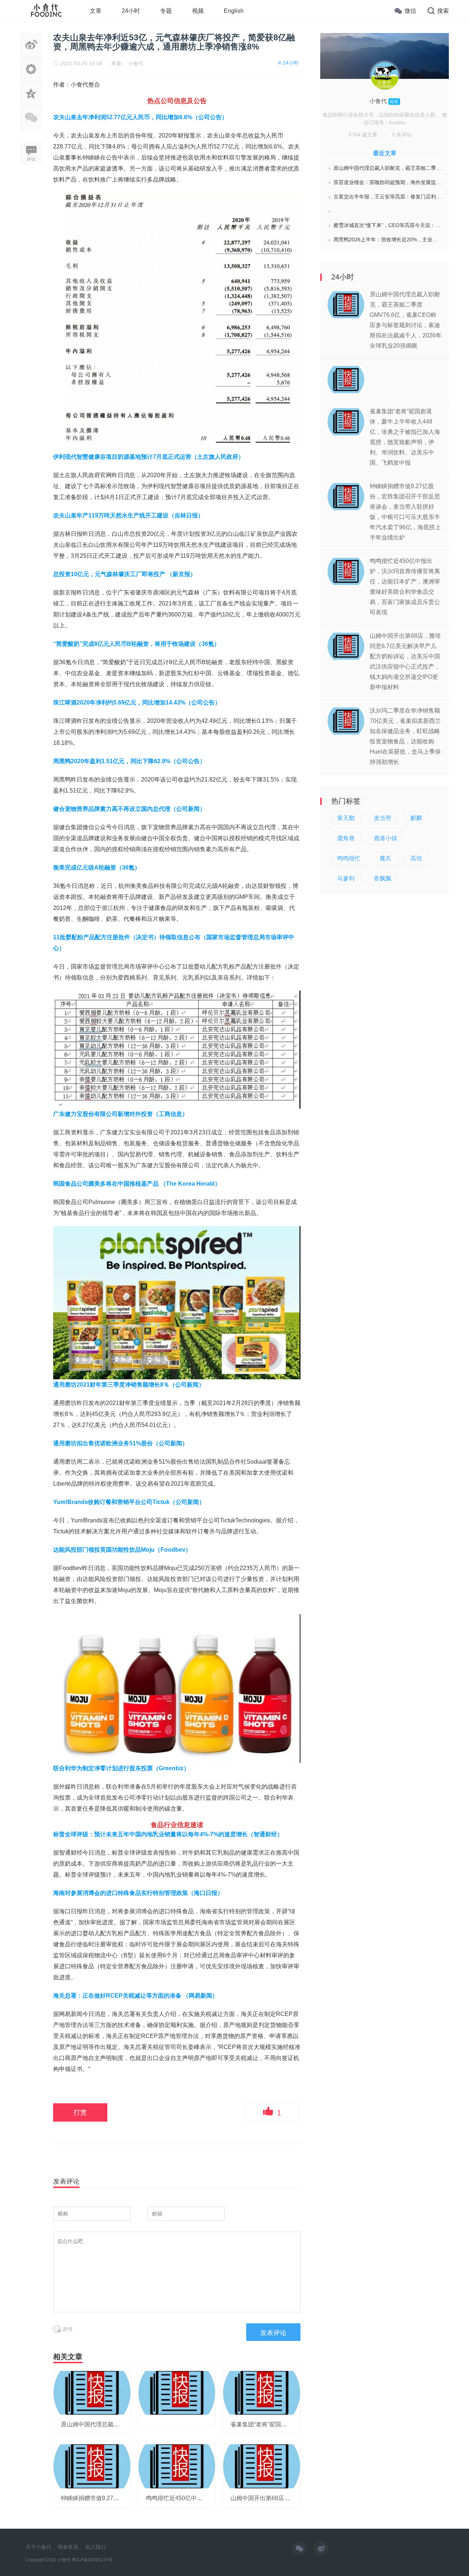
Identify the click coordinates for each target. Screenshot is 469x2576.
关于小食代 (38, 2547)
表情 (67, 2329)
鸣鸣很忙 (349, 858)
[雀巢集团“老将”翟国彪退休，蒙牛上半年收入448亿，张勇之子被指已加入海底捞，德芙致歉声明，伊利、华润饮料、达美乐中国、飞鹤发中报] (262, 2392)
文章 (96, 11)
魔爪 (385, 858)
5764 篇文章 (363, 135)
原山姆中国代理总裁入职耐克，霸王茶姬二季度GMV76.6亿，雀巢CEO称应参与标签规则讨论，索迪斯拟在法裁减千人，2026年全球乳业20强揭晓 (387, 168)
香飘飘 (383, 879)
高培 (416, 858)
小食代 (136, 63)
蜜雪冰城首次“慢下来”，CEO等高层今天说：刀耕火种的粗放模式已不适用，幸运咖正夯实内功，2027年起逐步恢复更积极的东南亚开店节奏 (387, 225)
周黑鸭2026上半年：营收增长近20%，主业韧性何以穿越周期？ (387, 239)
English (234, 11)
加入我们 (95, 2547)
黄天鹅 (346, 818)
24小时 (131, 11)
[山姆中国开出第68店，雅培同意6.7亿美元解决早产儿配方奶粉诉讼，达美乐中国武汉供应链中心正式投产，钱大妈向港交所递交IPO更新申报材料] (262, 2466)
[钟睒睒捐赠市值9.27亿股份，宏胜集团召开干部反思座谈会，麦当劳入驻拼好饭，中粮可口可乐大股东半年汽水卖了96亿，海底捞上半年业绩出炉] (92, 2466)
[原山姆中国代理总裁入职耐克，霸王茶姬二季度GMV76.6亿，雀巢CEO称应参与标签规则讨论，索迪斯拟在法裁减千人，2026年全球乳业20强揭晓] (92, 2392)
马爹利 (346, 879)
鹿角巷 (346, 838)
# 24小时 (288, 63)
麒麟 (416, 818)
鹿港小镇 (385, 838)
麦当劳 (383, 818)
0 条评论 (402, 135)
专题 (166, 11)
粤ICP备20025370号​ (92, 2560)
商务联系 (68, 2547)
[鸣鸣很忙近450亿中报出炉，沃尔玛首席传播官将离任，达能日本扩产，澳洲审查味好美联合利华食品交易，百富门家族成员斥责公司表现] (177, 2466)
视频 (198, 11)
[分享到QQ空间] (31, 102)
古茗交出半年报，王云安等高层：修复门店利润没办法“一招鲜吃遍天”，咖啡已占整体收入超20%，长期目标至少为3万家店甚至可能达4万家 (387, 197)
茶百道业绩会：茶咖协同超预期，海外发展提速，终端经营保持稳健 (387, 182)
